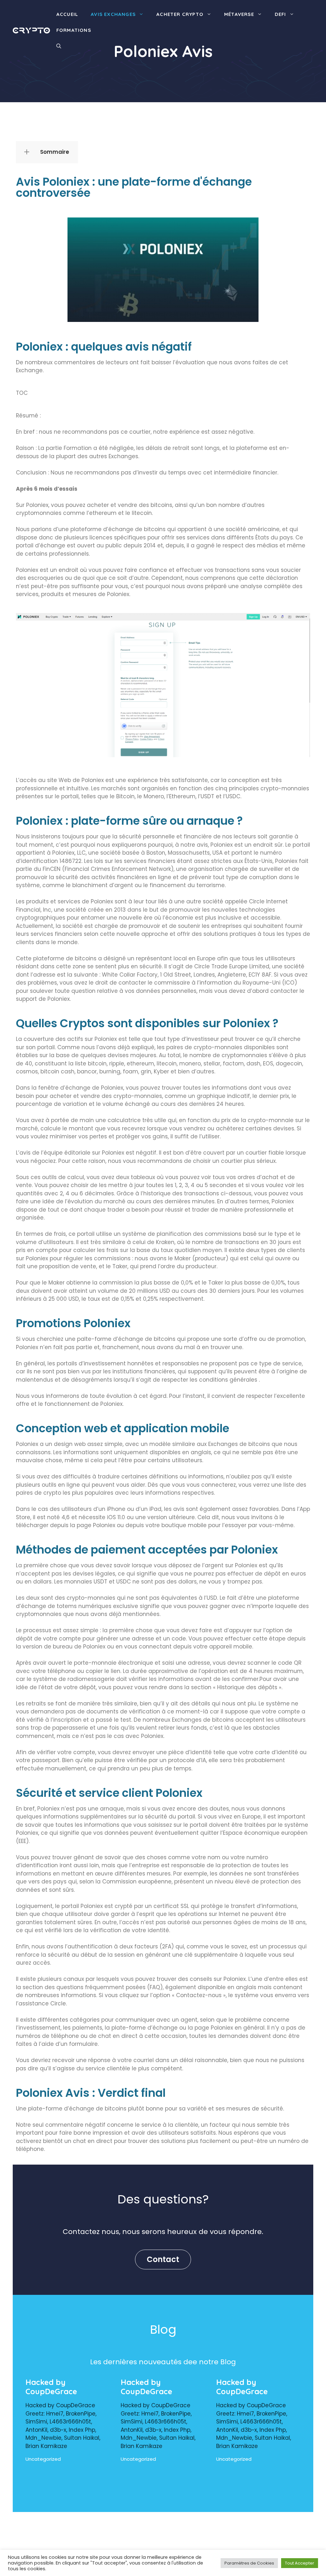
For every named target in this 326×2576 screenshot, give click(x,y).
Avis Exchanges (113, 14)
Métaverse (239, 14)
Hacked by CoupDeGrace (51, 2387)
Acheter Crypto (180, 14)
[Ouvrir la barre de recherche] (59, 46)
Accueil (67, 14)
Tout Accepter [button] (300, 2563)
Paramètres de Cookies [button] (249, 2563)
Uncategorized (43, 2459)
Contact (163, 2259)
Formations (74, 30)
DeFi (280, 14)
